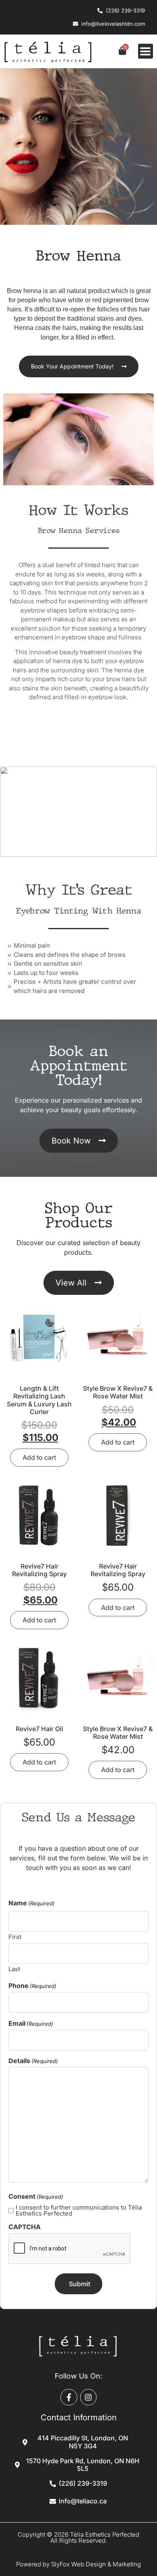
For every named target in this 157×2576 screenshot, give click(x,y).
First (15, 1936)
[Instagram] (89, 2397)
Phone (32, 1986)
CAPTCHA (25, 2227)
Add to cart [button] (39, 1457)
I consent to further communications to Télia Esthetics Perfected (79, 2210)
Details (33, 2061)
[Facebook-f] (69, 2397)
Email (31, 2023)
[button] (146, 51)
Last (14, 1969)
